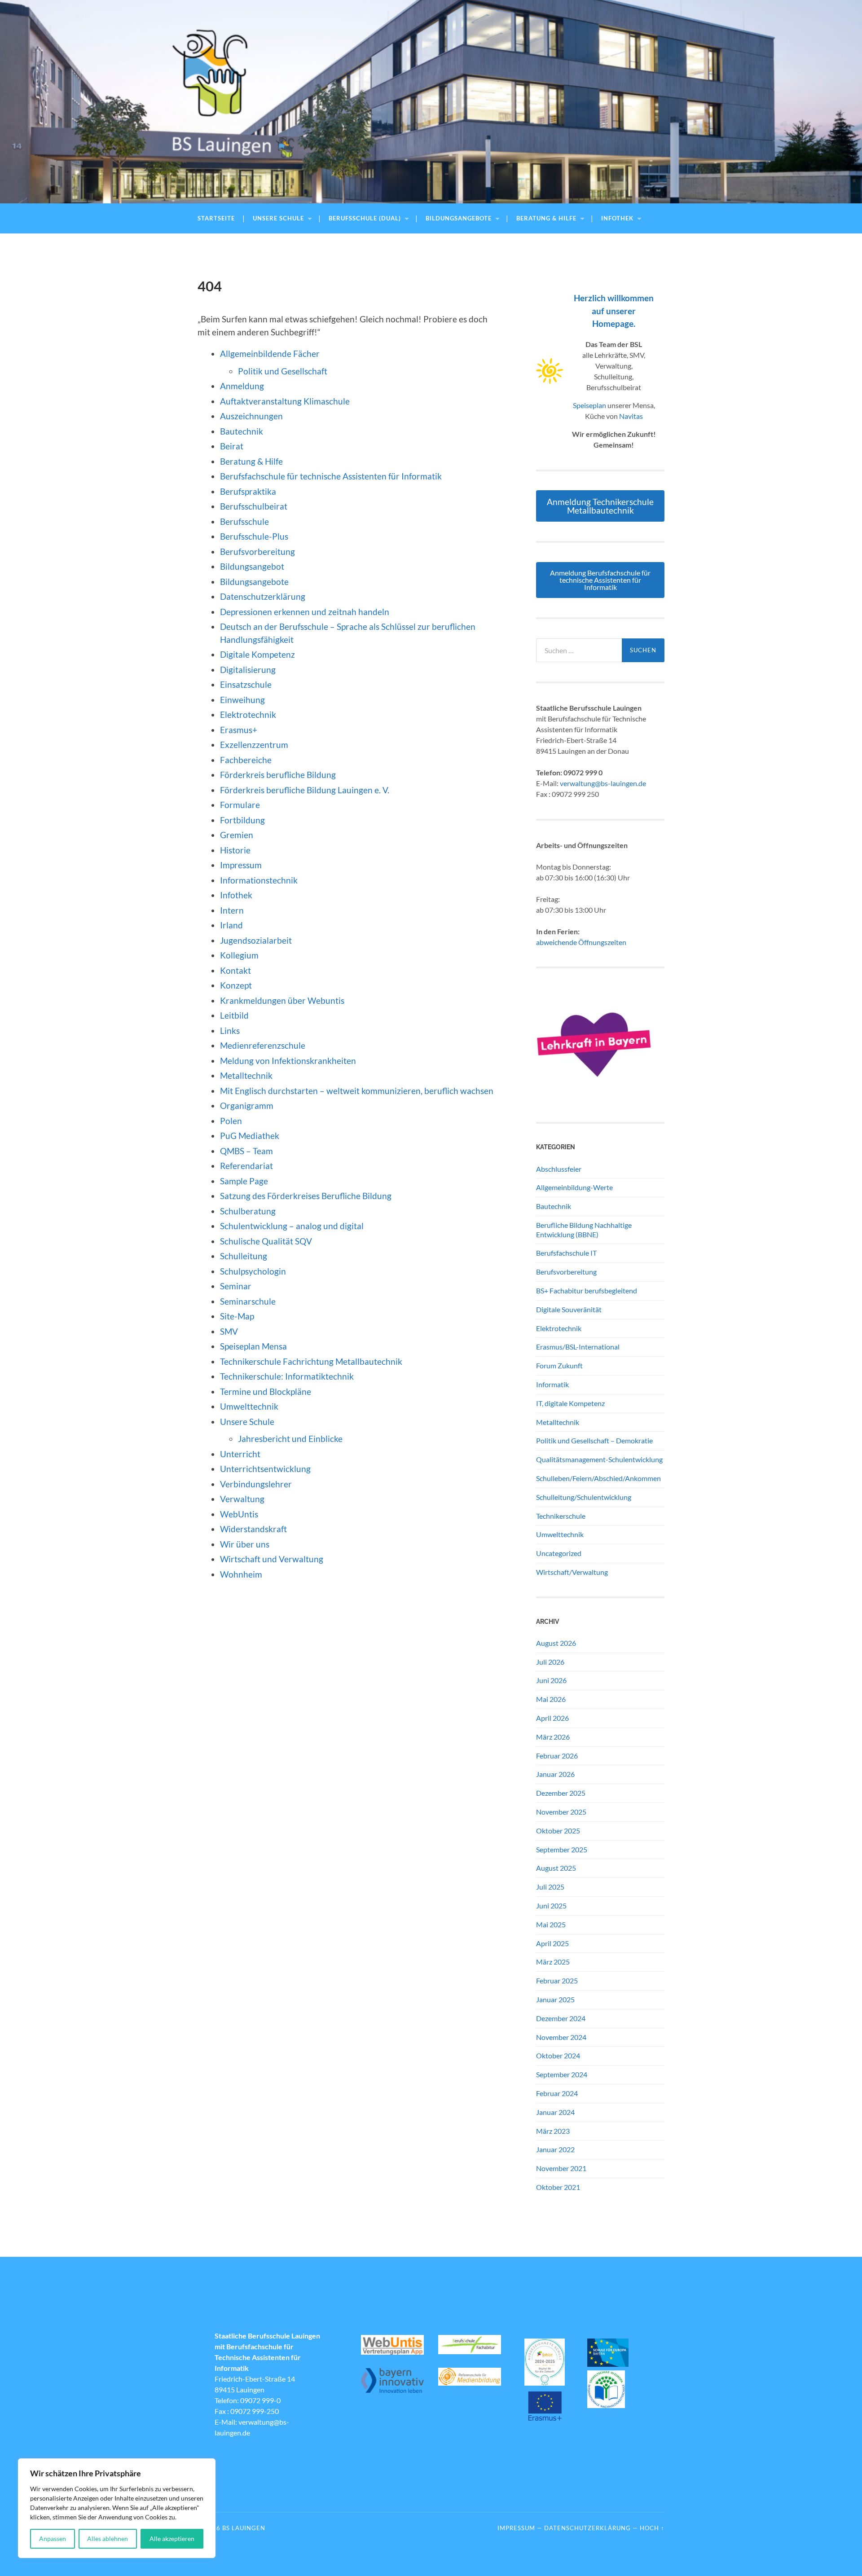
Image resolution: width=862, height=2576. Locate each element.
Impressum (241, 865)
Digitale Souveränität (569, 1309)
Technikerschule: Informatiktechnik (287, 1376)
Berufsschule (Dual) (365, 218)
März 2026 (553, 1737)
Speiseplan (589, 405)
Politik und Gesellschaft (283, 371)
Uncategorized (559, 1553)
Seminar (236, 1286)
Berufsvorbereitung (257, 552)
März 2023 (553, 2131)
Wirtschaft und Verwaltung (272, 1559)
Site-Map (237, 1316)
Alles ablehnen (108, 2539)
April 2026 (552, 1718)
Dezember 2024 (561, 2018)
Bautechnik (242, 431)
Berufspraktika (248, 491)
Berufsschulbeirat (254, 506)
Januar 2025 (555, 1999)
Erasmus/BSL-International (578, 1347)
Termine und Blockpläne (266, 1391)
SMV (229, 1331)
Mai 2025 (551, 1924)
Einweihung (242, 700)
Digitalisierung (248, 670)
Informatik (552, 1384)
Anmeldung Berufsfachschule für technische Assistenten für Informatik (600, 580)
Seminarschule (248, 1301)
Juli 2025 (550, 1887)
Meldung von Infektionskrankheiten (288, 1061)
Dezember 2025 (561, 1793)
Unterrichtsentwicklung (265, 1469)
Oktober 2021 (558, 2187)
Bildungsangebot (252, 566)
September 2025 (562, 1849)
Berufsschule (244, 521)
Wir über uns (245, 1544)
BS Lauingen (244, 2528)
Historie (235, 850)
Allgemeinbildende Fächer (270, 354)
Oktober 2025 (558, 1831)
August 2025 (556, 1868)
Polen (231, 1121)
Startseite (216, 218)
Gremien (237, 835)
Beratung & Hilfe (546, 218)
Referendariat (246, 1166)
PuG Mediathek (250, 1136)
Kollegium (239, 955)
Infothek (617, 218)
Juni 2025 (551, 1906)
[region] (117, 2508)
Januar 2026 (555, 1774)
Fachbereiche (246, 760)
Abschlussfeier (559, 1169)
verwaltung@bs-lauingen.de (603, 783)
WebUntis (239, 1514)
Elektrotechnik (248, 714)
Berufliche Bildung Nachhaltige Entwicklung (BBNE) (584, 1230)
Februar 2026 (557, 1756)
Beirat (232, 446)
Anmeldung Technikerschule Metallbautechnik (600, 506)
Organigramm (247, 1106)
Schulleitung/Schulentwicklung (584, 1497)
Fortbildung (242, 820)
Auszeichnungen (251, 416)
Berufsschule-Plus (255, 536)
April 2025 (552, 1943)
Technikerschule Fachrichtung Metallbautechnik (311, 1361)
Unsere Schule (278, 218)
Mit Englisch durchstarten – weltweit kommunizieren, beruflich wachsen (357, 1091)
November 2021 (561, 2168)
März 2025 (553, 1962)
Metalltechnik (246, 1075)
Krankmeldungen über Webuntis (282, 1000)
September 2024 (562, 2074)
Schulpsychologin (253, 1271)
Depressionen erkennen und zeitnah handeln (305, 612)
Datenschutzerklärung (263, 596)
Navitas (631, 416)
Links (230, 1031)
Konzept (236, 985)
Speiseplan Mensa (253, 1346)
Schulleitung (244, 1256)
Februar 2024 (557, 2093)
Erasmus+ (239, 730)
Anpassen (53, 2539)
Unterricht (240, 1454)
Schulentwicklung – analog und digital (292, 1226)
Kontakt (235, 970)
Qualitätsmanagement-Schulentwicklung (599, 1459)
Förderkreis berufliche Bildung (278, 775)
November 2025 (561, 1812)
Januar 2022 (555, 2149)
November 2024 (561, 2037)
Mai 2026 (551, 1699)
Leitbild (234, 1015)
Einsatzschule (246, 684)
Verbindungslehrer (256, 1484)
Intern (232, 910)
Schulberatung (248, 1211)
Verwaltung (242, 1499)
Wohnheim (241, 1574)
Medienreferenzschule (263, 1045)
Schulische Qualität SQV (266, 1241)
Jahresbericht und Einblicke (290, 1439)
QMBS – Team (246, 1151)
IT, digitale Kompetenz (570, 1403)
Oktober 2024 (558, 2055)
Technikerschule (561, 1516)
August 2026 (556, 1643)
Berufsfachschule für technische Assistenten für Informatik (331, 476)
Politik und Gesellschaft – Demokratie (594, 1440)
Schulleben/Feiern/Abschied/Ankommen (598, 1478)
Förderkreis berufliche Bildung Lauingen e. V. (305, 790)
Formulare (240, 805)
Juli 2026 (550, 1662)
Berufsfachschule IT (566, 1253)
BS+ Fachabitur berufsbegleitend (587, 1290)
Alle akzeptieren (172, 2539)
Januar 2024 (555, 2112)
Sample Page (244, 1181)
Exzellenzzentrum (254, 745)
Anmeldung (242, 386)
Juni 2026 (551, 1680)
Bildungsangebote (459, 218)
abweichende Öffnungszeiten (581, 942)
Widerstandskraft (253, 1529)
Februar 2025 (557, 1980)
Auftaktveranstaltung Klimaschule (285, 401)
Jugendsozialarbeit (256, 940)
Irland (231, 925)
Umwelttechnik (249, 1406)
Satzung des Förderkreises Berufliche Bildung (306, 1196)
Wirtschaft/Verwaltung (572, 1572)
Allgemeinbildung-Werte (574, 1187)
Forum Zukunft (559, 1365)
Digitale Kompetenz (257, 654)
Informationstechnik (259, 880)
